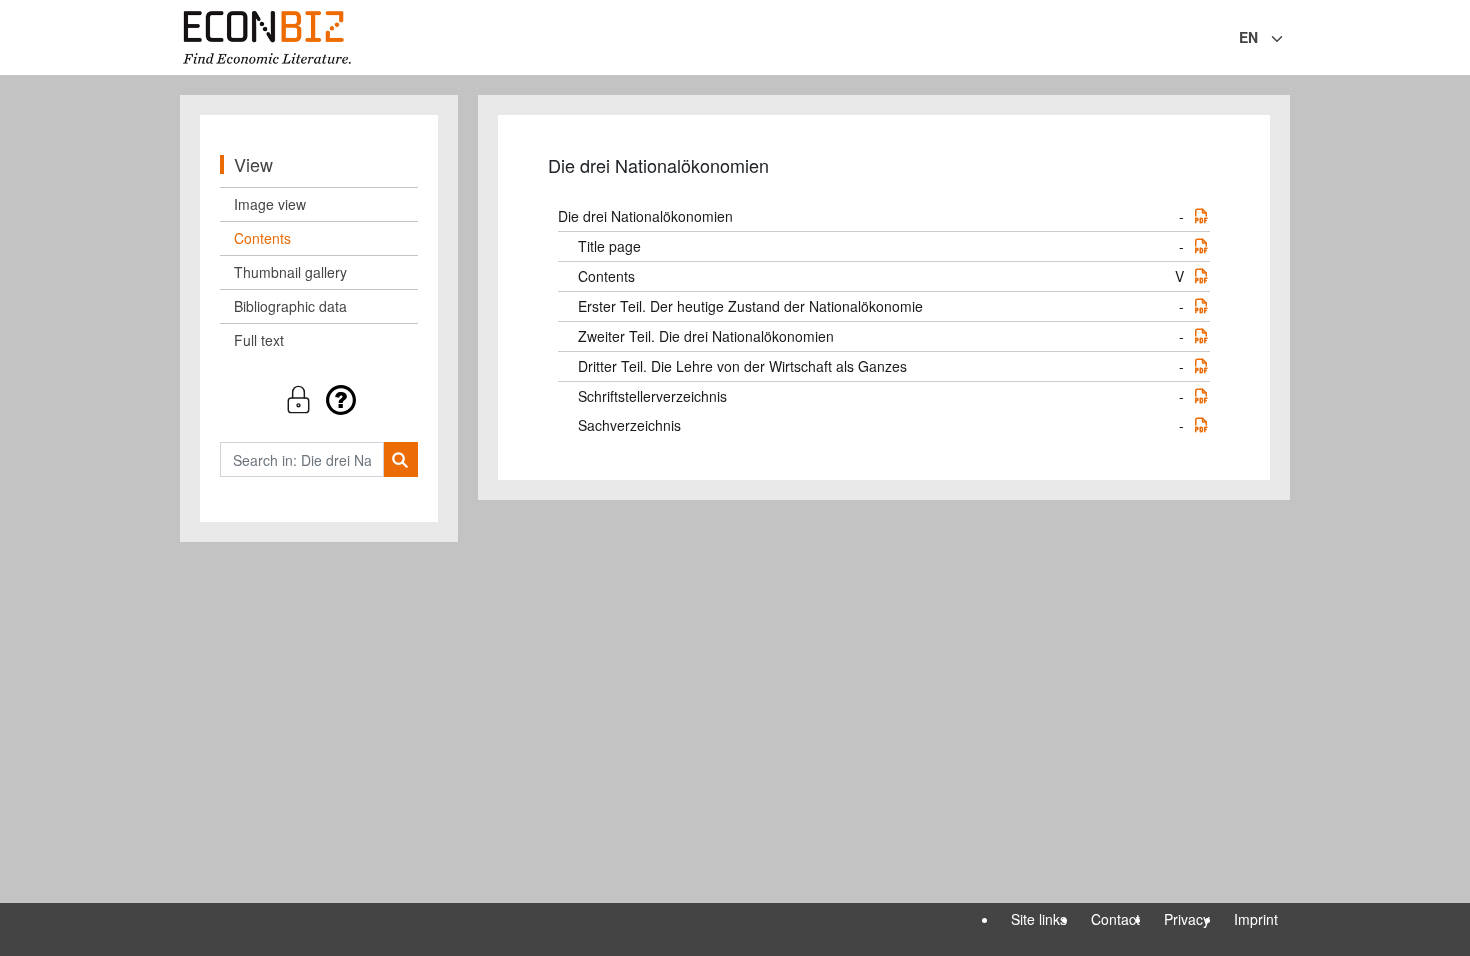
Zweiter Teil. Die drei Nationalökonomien (706, 336)
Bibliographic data (290, 306)
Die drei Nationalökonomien (645, 216)
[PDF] (1201, 216)
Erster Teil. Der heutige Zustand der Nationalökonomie (750, 306)
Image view (270, 204)
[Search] (400, 459)
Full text (259, 340)
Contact (1115, 919)
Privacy (1187, 919)
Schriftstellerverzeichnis (652, 396)
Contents (262, 238)
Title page (609, 246)
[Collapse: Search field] (1288, 39)
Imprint (1256, 919)
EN (1248, 37)
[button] (319, 399)
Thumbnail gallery (290, 272)
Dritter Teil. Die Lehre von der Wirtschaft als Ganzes (742, 366)
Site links (1039, 919)
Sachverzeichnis (629, 425)
